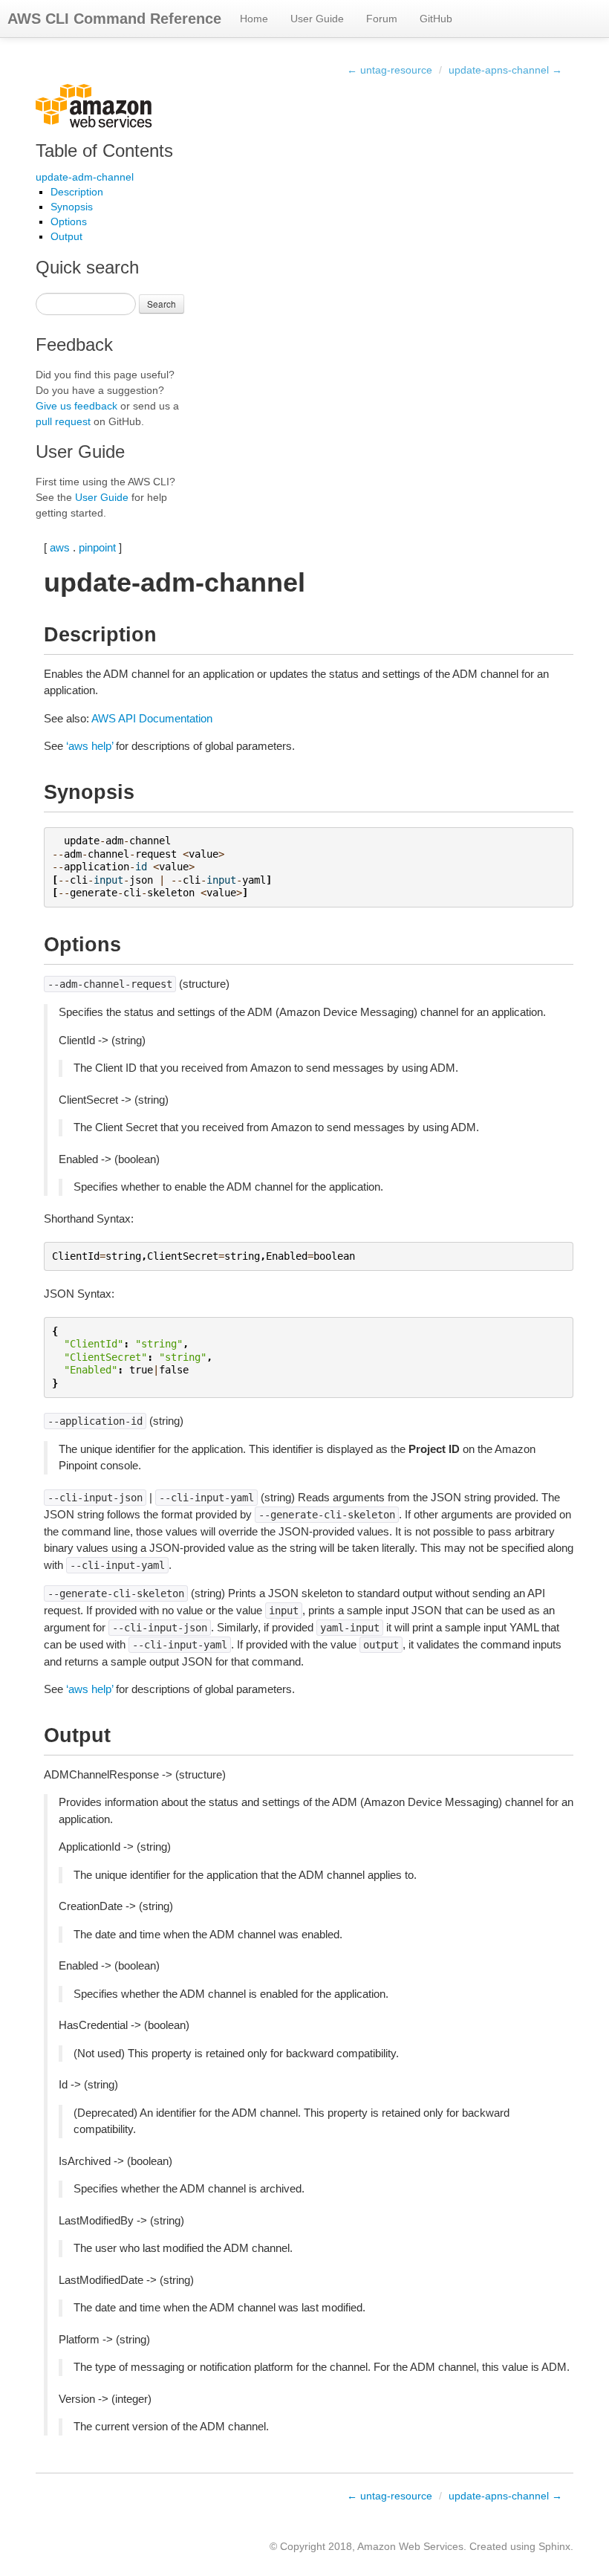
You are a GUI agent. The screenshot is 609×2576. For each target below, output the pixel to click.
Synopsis (72, 207)
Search (162, 304)
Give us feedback (76, 406)
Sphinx (554, 2546)
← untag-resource (390, 70)
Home (254, 19)
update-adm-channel (85, 177)
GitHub (436, 19)
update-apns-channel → (505, 70)
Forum (382, 19)
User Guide (317, 19)
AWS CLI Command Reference (114, 19)
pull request (63, 421)
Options (69, 221)
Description (77, 192)
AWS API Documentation (152, 718)
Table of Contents (104, 151)
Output (66, 236)
